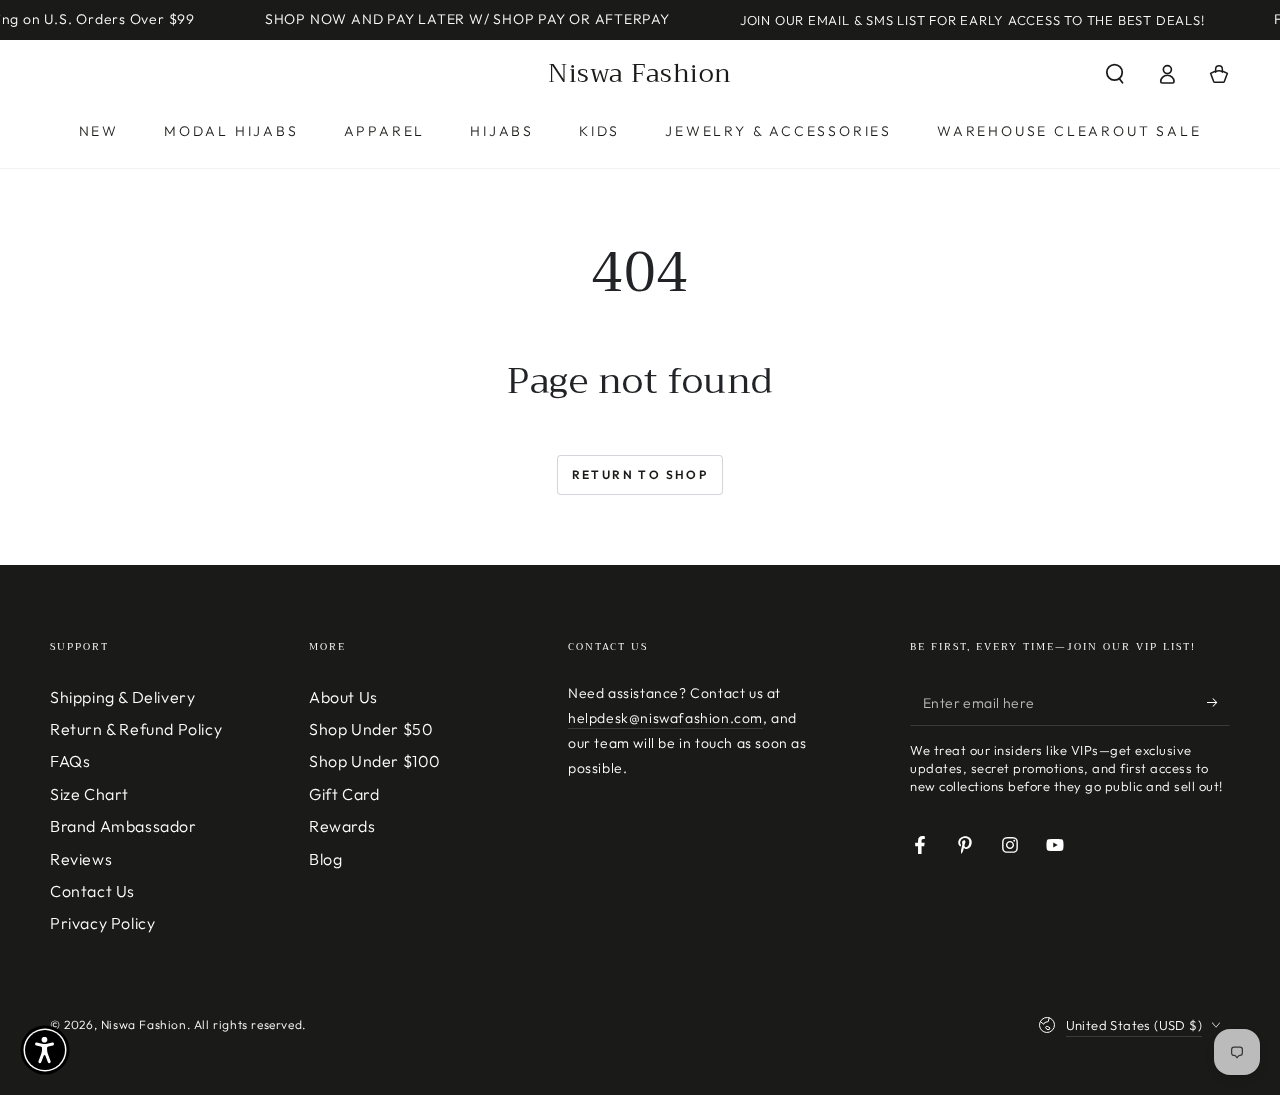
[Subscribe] (1218, 703)
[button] (1115, 74)
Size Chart (89, 794)
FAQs (70, 761)
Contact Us (92, 891)
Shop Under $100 (375, 761)
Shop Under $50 (371, 729)
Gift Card (344, 794)
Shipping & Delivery (122, 697)
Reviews (81, 859)
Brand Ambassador (123, 826)
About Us (343, 697)
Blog (325, 859)
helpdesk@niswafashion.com (665, 718)
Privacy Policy (102, 923)
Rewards (342, 826)
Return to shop (640, 474)
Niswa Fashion (144, 1024)
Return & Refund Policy (136, 729)
